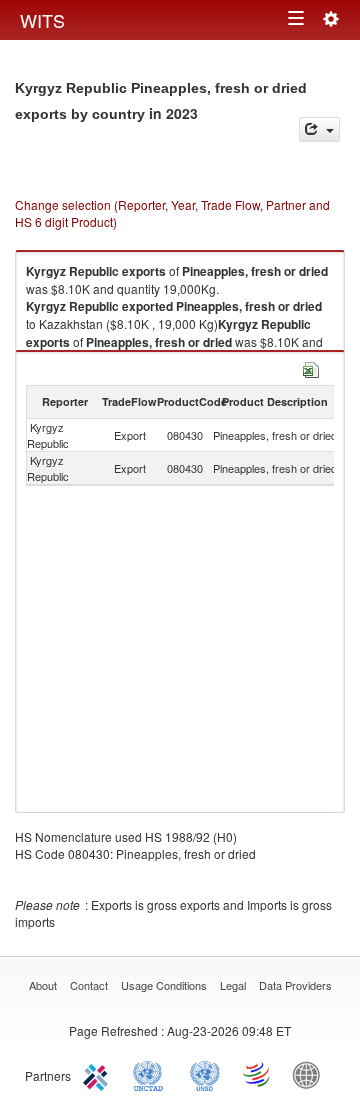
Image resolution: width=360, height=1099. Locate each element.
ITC (99, 1074)
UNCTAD (152, 1074)
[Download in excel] (311, 367)
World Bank (311, 1074)
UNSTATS (205, 1074)
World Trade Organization (258, 1074)
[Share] (319, 129)
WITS (42, 20)
